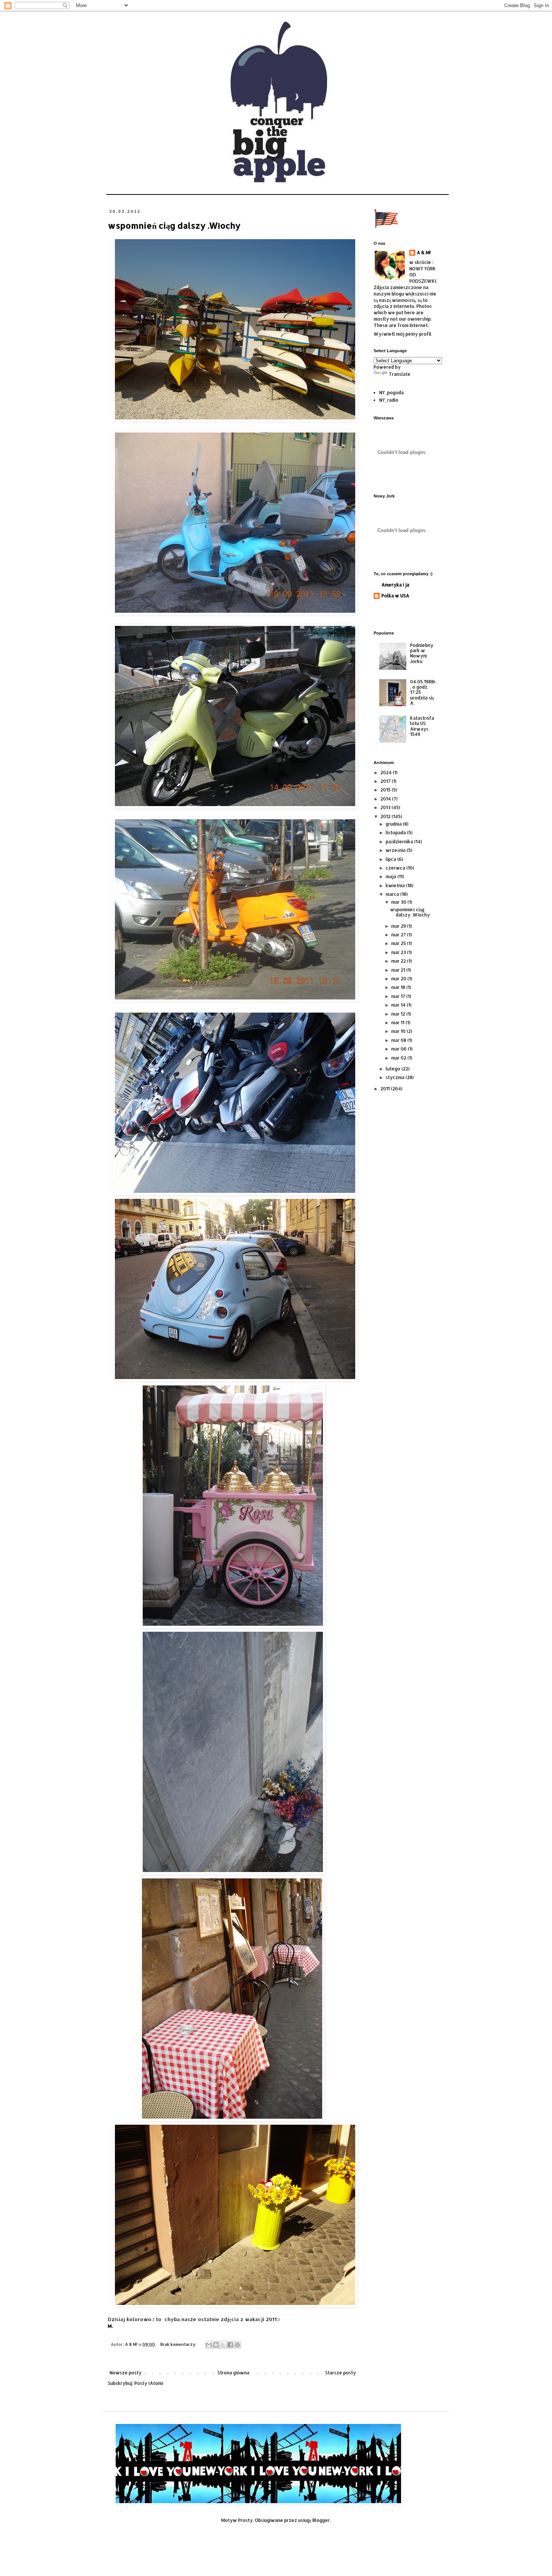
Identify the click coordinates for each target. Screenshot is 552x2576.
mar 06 (400, 1049)
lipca (391, 859)
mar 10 (399, 1031)
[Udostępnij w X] (223, 2345)
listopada (396, 833)
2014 (386, 799)
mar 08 (399, 1040)
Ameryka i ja (395, 585)
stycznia (396, 1077)
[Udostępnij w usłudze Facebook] (230, 2345)
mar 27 (399, 935)
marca (393, 894)
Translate (400, 374)
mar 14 (399, 1005)
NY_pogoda (391, 393)
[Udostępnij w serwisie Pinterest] (237, 2345)
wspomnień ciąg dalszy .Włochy (174, 225)
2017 (386, 781)
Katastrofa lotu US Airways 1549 (422, 726)
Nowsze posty (126, 2373)
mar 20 (399, 979)
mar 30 (399, 902)
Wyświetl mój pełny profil (403, 334)
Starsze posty (341, 2373)
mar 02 (399, 1058)
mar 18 (399, 987)
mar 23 (399, 952)
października (400, 842)
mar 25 (399, 943)
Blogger (321, 2520)
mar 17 (399, 996)
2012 (386, 816)
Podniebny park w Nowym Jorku (422, 653)
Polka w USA (395, 596)
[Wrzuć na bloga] (216, 2345)
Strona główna (233, 2373)
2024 (387, 772)
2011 (386, 1089)
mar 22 (399, 961)
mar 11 (398, 1023)
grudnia (394, 824)
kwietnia (396, 886)
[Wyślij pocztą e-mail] (209, 2345)
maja (391, 877)
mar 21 (399, 970)
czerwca (396, 868)
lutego (394, 1069)
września (396, 850)
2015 (386, 790)
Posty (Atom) (149, 2383)
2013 (386, 807)
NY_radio (389, 400)
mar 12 (399, 1014)
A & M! (424, 252)
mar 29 (399, 926)
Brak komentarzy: (179, 2344)
